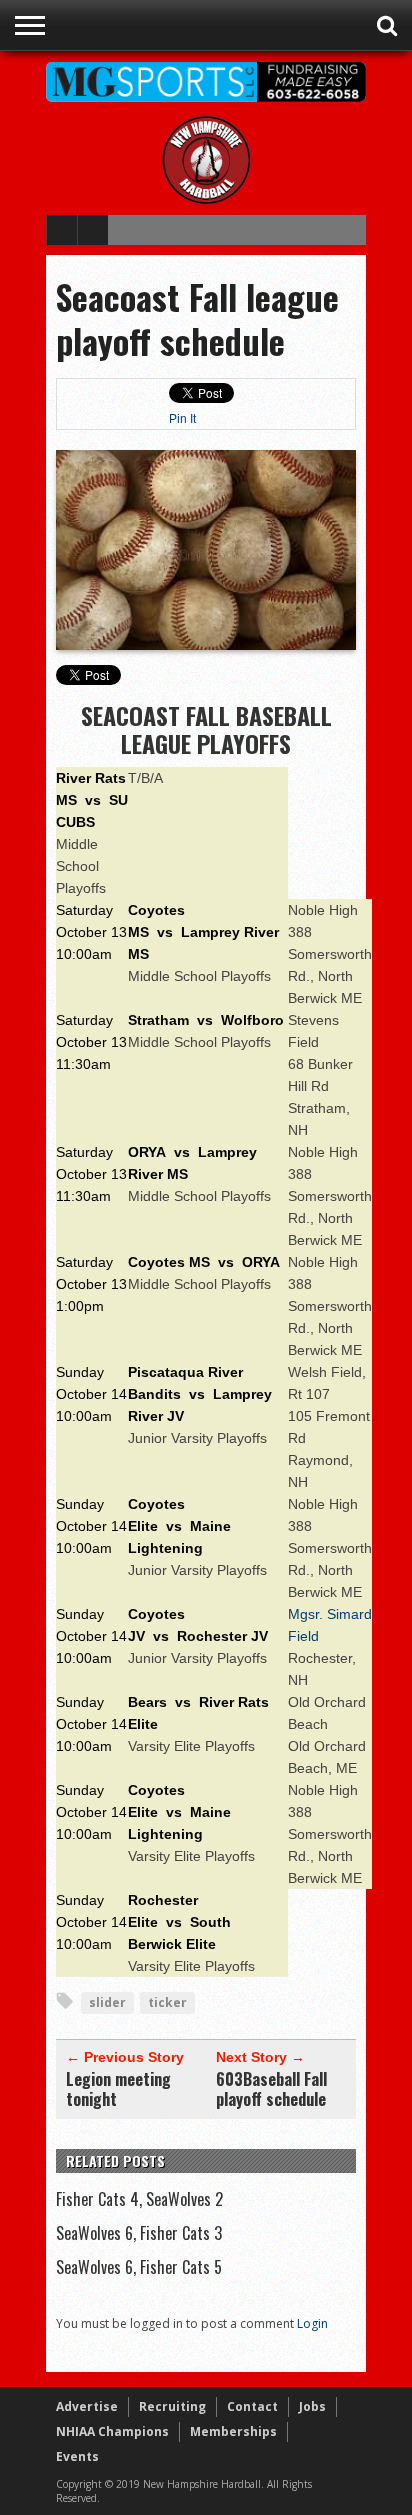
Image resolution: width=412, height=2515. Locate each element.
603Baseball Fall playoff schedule (271, 2089)
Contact (252, 2406)
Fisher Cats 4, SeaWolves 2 (139, 2199)
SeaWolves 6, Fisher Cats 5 (139, 2267)
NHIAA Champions (112, 2431)
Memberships (233, 2431)
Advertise (87, 2406)
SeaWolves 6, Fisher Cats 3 (139, 2233)
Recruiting (172, 2406)
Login (312, 2323)
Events (77, 2456)
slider (107, 2002)
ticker (167, 2002)
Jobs (312, 2406)
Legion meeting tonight (118, 2089)
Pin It (182, 419)
